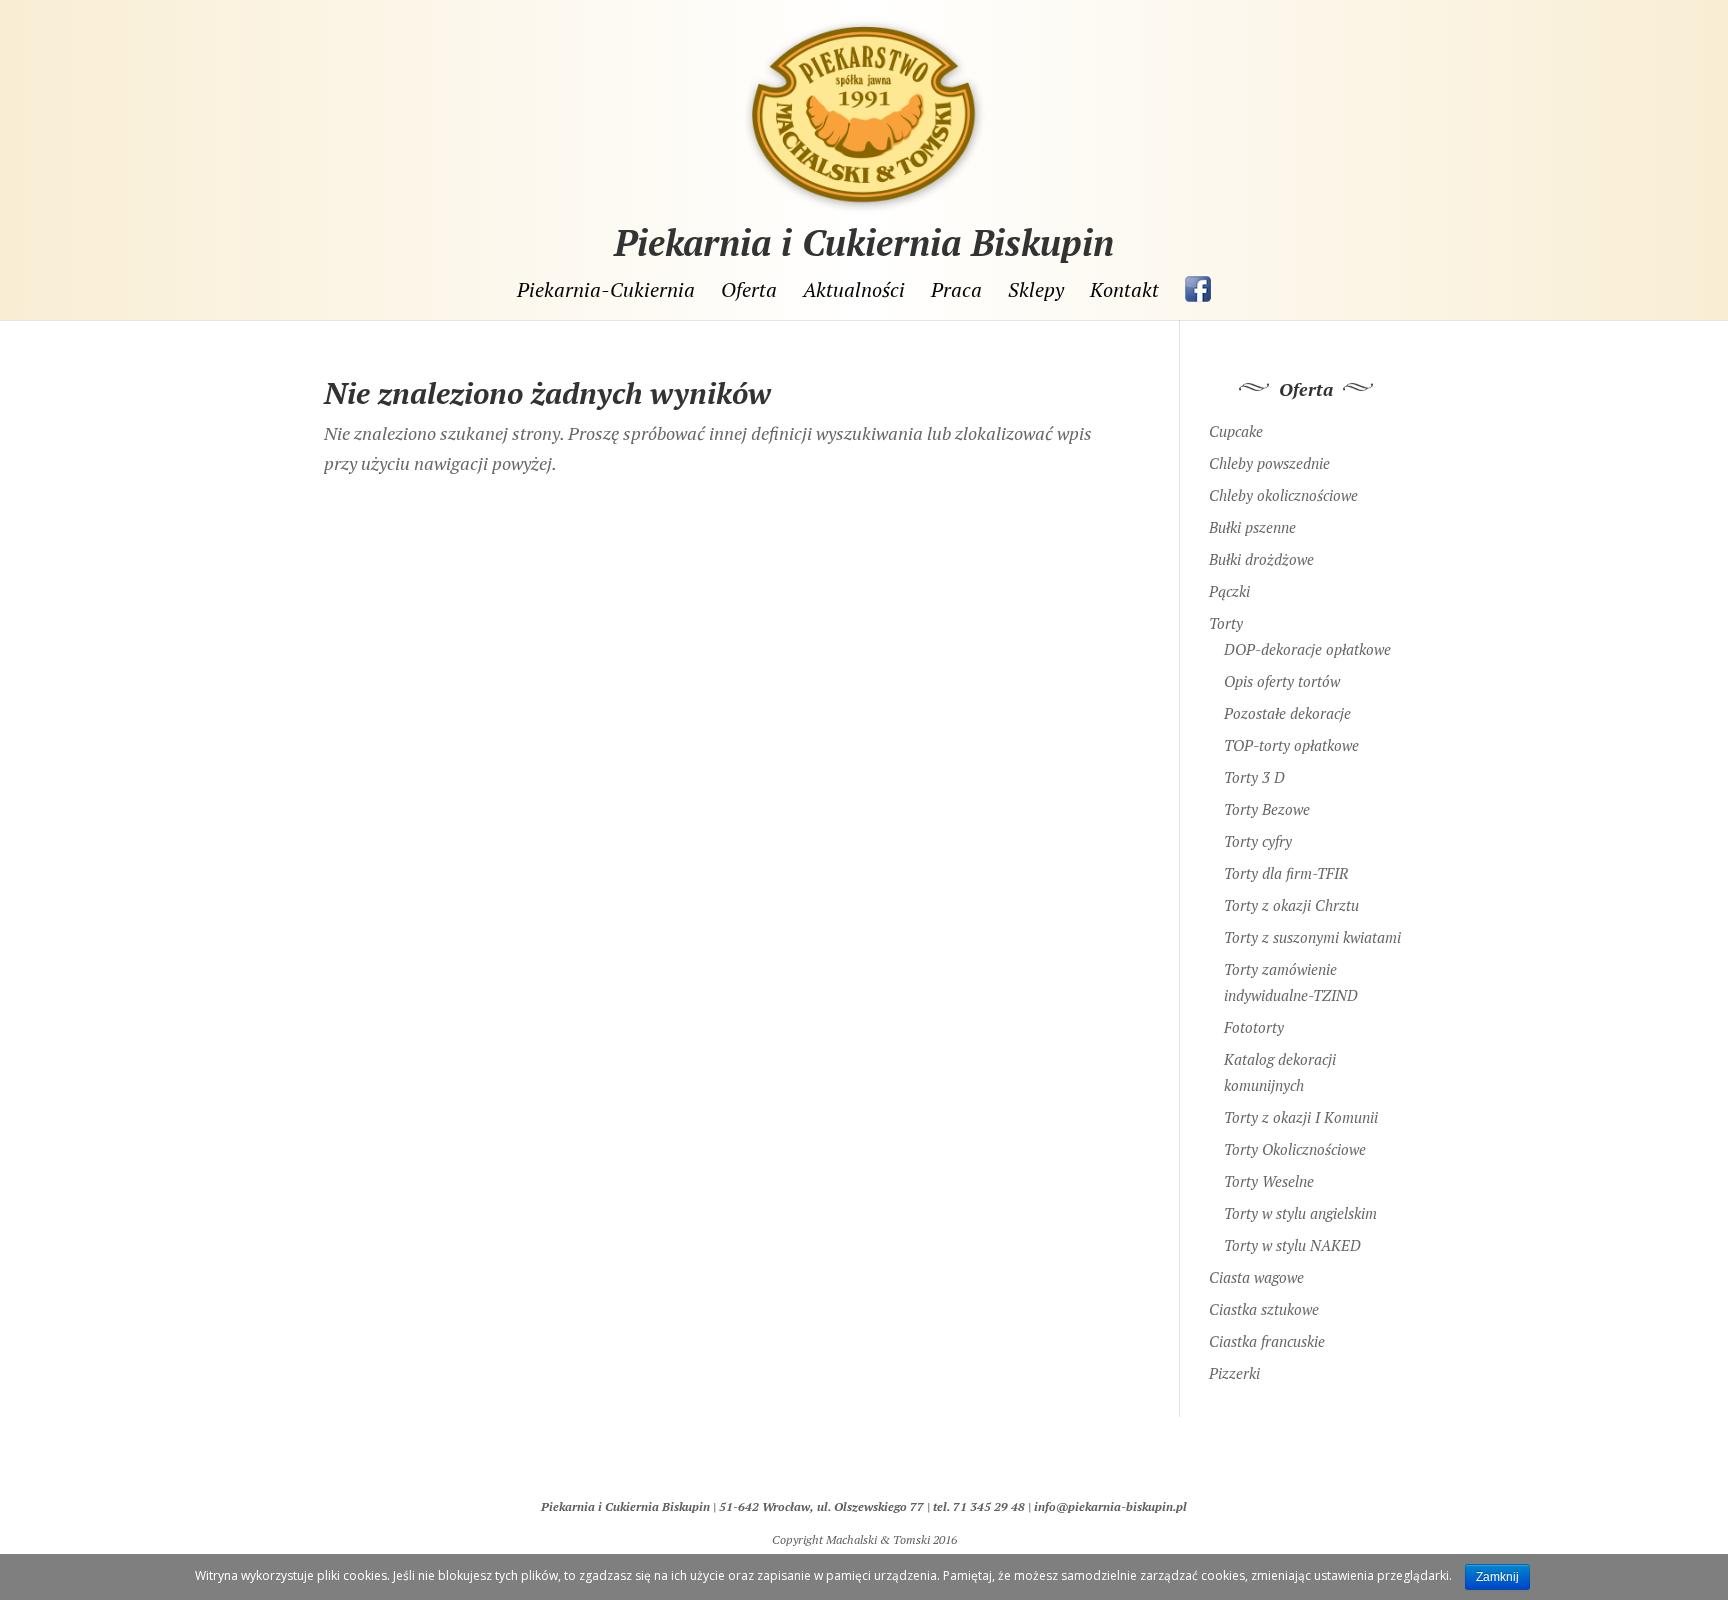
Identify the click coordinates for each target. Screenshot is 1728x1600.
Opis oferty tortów (1282, 681)
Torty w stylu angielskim (1300, 1213)
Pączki (1229, 591)
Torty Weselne (1269, 1181)
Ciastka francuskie (1267, 1341)
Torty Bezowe (1267, 809)
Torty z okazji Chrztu (1291, 905)
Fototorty (1254, 1027)
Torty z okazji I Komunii (1301, 1117)
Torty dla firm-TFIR (1286, 873)
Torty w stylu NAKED (1292, 1245)
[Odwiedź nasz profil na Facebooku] (1198, 289)
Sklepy (1036, 290)
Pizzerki (1234, 1373)
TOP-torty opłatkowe (1291, 745)
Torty (1226, 623)
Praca (956, 290)
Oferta (749, 290)
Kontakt (1124, 290)
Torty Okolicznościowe (1295, 1149)
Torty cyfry (1258, 841)
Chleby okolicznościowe (1283, 495)
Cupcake (1236, 431)
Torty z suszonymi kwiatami (1312, 937)
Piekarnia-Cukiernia (606, 290)
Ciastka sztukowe (1264, 1309)
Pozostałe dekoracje (1287, 713)
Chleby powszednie (1269, 463)
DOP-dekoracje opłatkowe (1307, 649)
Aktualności (854, 290)
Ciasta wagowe (1256, 1277)
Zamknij (1497, 1577)
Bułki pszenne (1252, 527)
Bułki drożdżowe (1261, 559)
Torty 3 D (1254, 777)
